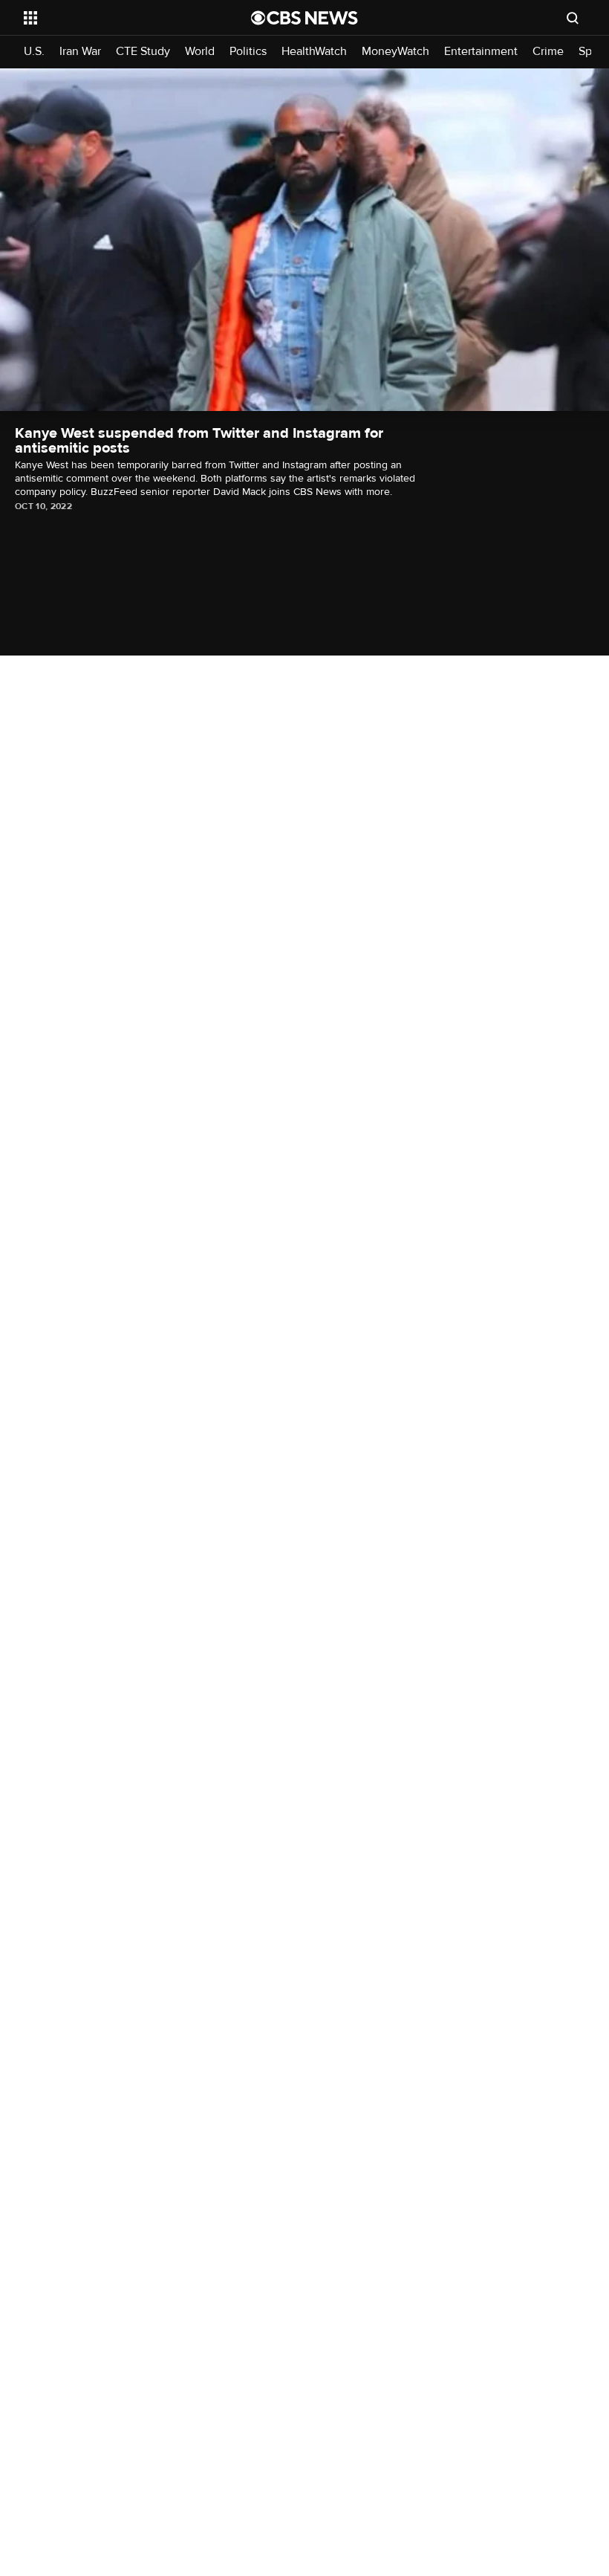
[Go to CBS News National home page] (304, 18)
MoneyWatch (395, 52)
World (200, 52)
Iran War (80, 52)
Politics (248, 52)
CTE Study (143, 52)
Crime (548, 52)
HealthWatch (314, 52)
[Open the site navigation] (117, 18)
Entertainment (481, 52)
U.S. (34, 52)
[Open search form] (573, 18)
